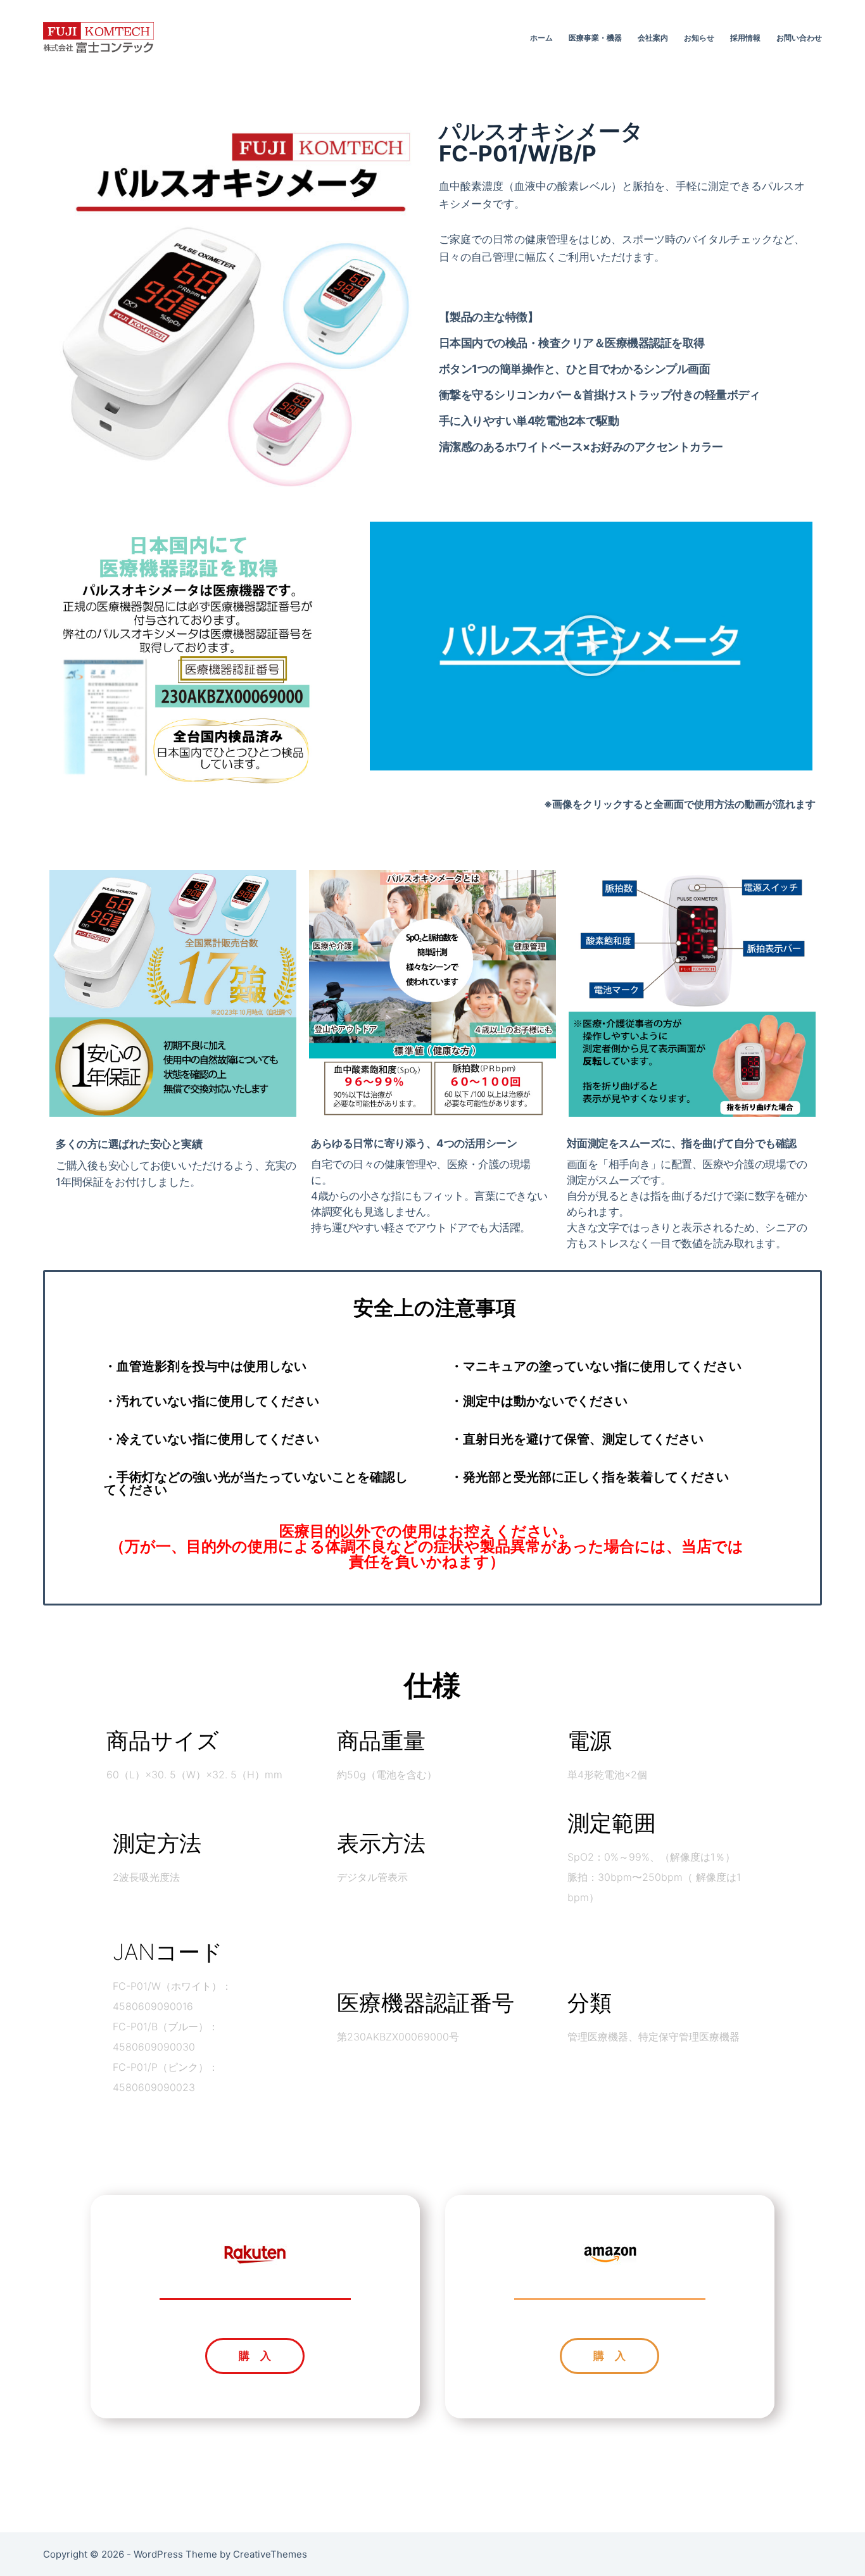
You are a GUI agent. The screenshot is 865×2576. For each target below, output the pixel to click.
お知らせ (699, 38)
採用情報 (745, 38)
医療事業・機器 (595, 38)
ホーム (541, 38)
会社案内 (653, 38)
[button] (591, 646)
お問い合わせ (799, 38)
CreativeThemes (270, 2554)
